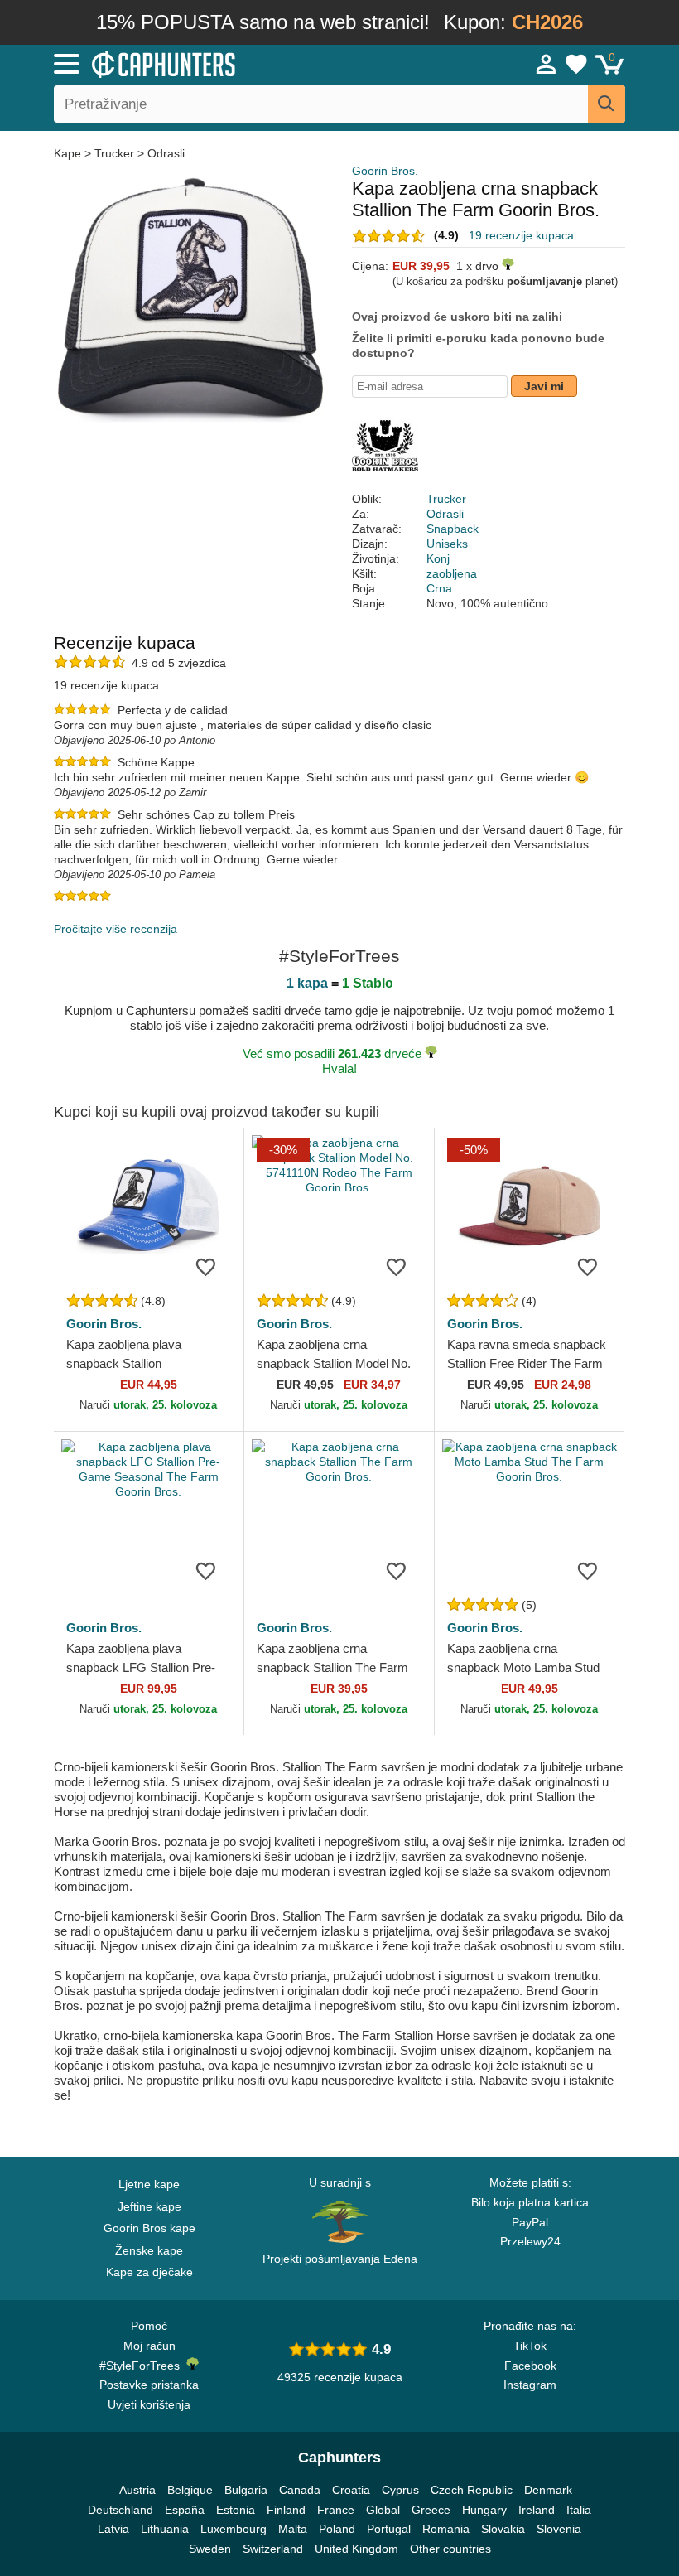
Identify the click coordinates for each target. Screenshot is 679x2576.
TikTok (530, 2346)
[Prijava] (547, 64)
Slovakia (503, 2529)
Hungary (484, 2510)
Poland (337, 2529)
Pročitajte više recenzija (116, 929)
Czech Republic (472, 2490)
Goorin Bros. (385, 171)
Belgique (190, 2490)
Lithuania (165, 2529)
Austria (137, 2490)
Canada (300, 2490)
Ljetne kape (149, 2184)
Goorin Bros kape (149, 2228)
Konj (438, 558)
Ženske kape (149, 2250)
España (185, 2510)
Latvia (113, 2529)
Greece (431, 2510)
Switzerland (273, 2549)
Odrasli (166, 153)
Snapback (453, 529)
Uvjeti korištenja (149, 2404)
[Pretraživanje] (607, 104)
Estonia (236, 2510)
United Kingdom (356, 2549)
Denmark (548, 2490)
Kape (69, 153)
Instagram (530, 2385)
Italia (579, 2510)
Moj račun (149, 2346)
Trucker (114, 153)
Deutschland (120, 2510)
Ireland (537, 2510)
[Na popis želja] (206, 1266)
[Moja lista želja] (576, 64)
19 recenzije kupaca (521, 235)
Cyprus (400, 2490)
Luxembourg (234, 2529)
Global (383, 2510)
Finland (286, 2510)
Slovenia (559, 2529)
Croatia (351, 2490)
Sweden (210, 2549)
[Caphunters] (215, 63)
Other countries (450, 2549)
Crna (439, 588)
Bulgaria (246, 2490)
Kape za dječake (149, 2272)
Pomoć (149, 2326)
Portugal (389, 2529)
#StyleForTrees (143, 2366)
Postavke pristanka (149, 2385)
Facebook (530, 2366)
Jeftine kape (149, 2206)
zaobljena (452, 573)
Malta (293, 2529)
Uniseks (447, 544)
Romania (446, 2529)
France (336, 2510)
